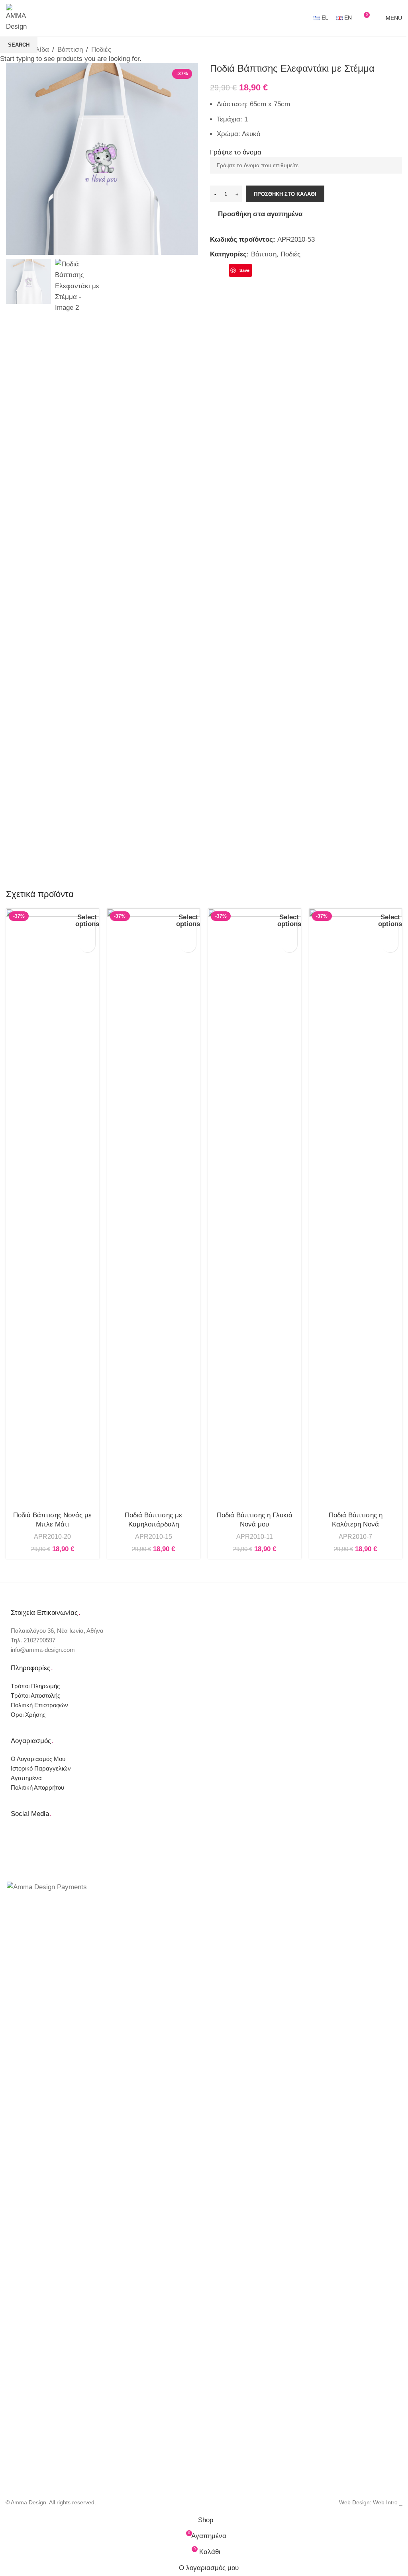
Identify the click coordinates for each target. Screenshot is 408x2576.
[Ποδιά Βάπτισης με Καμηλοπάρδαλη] (154, 1207)
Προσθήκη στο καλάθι (285, 194)
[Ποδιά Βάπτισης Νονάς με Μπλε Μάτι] (53, 1207)
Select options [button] (87, 921)
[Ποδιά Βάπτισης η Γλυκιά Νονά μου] (255, 1207)
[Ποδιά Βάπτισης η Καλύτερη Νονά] (356, 1207)
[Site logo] (18, 17)
